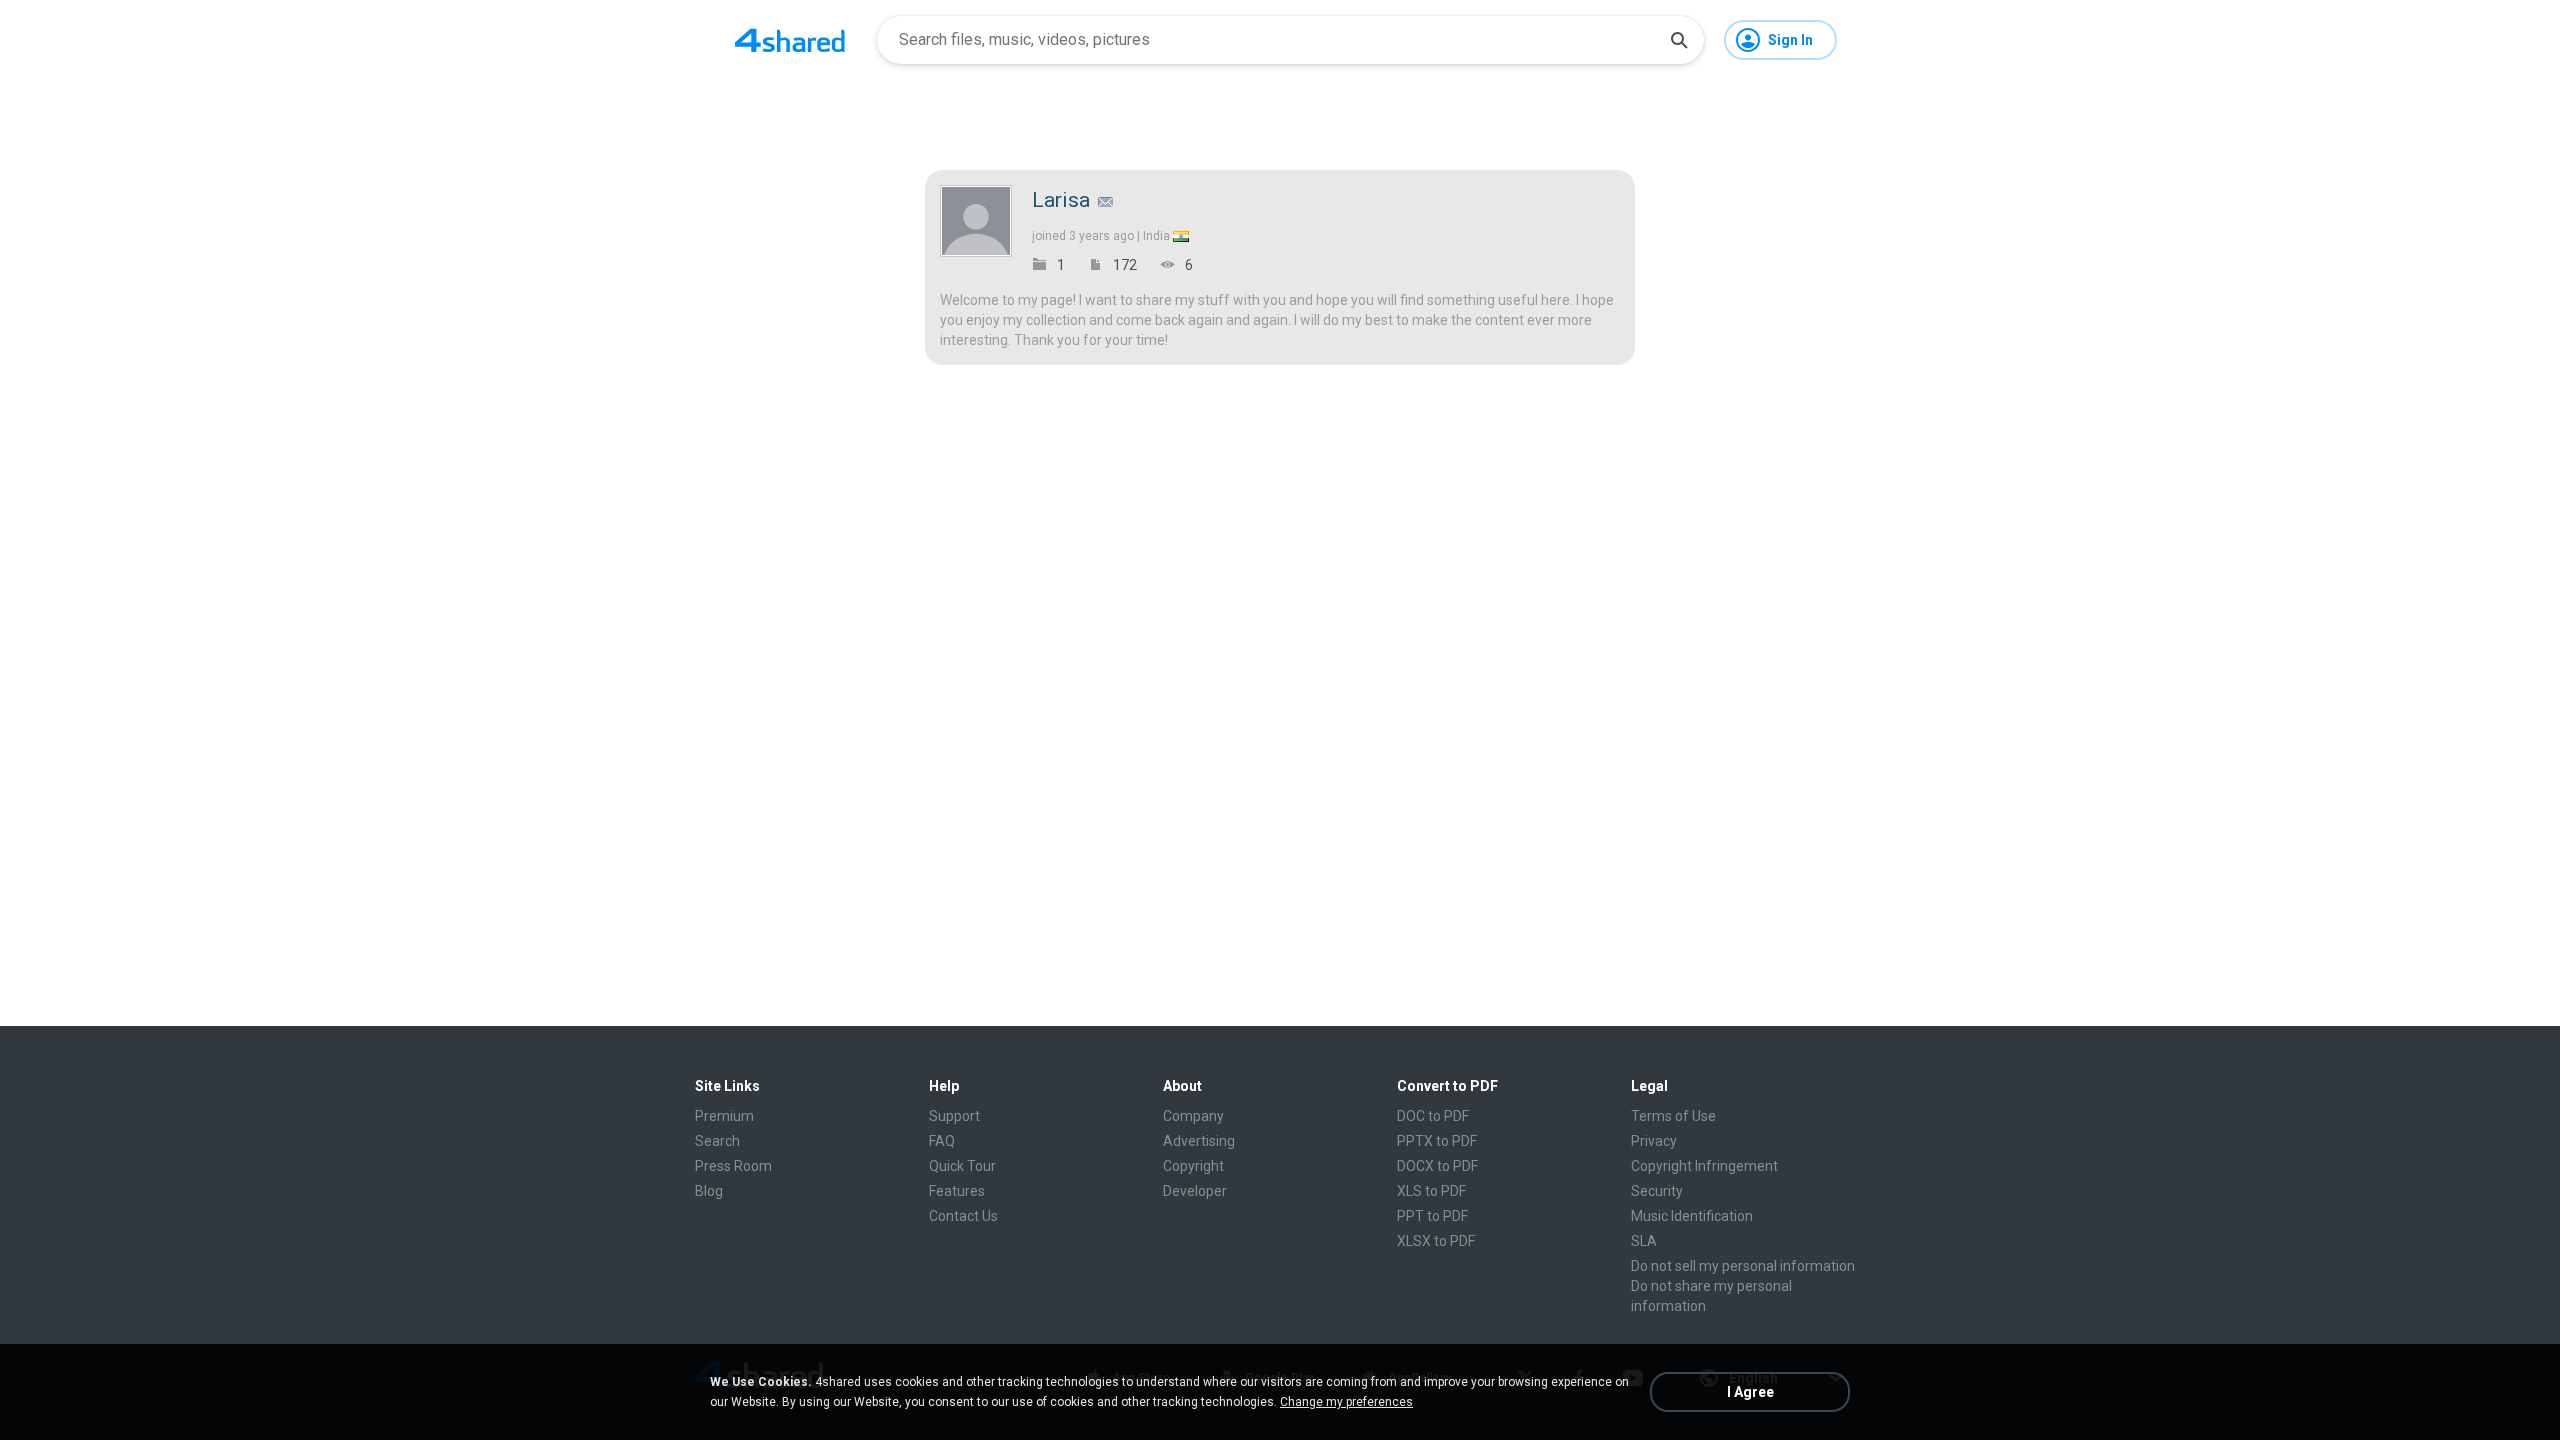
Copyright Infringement (1704, 1166)
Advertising (1199, 1141)
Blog (709, 1191)
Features (957, 1191)
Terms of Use (1673, 1116)
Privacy (1654, 1141)
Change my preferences (1346, 1402)
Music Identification (1692, 1216)
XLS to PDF (1431, 1191)
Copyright (1193, 1166)
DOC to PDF (1433, 1116)
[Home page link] (790, 40)
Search (717, 1141)
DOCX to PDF (1437, 1166)
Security (1657, 1191)
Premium (724, 1116)
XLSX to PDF (1436, 1241)
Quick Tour (962, 1166)
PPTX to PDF (1437, 1141)
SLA (1644, 1241)
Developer (1195, 1191)
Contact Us (963, 1216)
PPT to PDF (1432, 1216)
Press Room (733, 1166)
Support (954, 1116)
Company (1193, 1116)
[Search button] (1679, 40)
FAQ (942, 1141)
